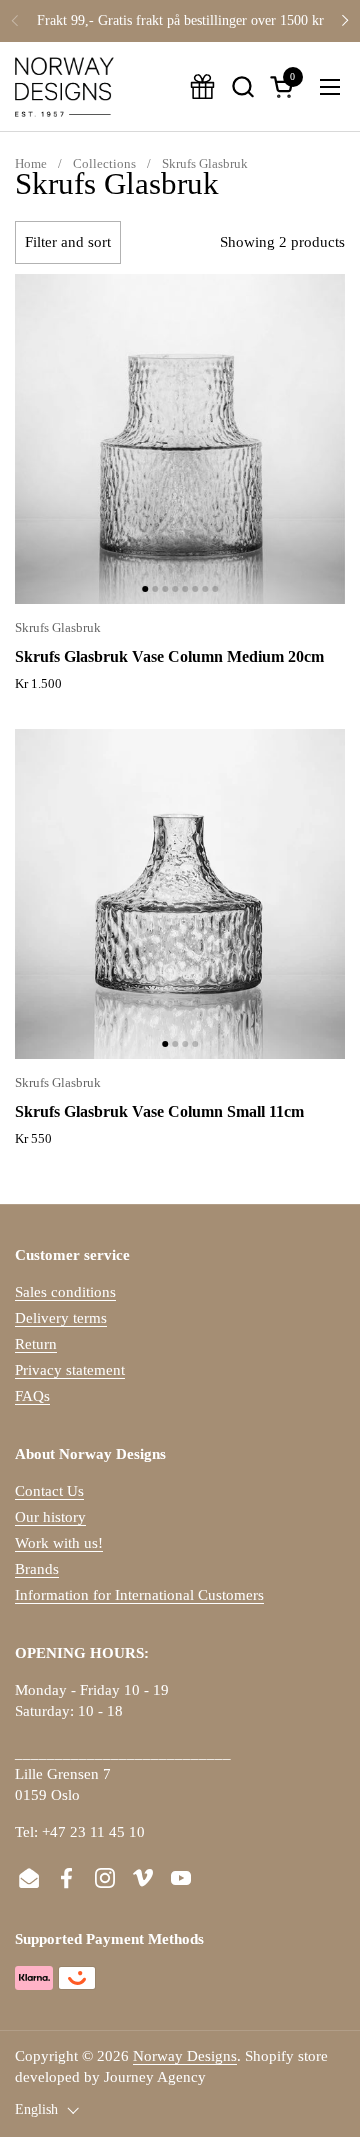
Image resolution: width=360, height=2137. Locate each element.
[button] (242, 86)
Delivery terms (61, 1318)
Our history (50, 1517)
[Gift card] (202, 86)
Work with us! (59, 1543)
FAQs (32, 1396)
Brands (37, 1569)
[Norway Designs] (64, 87)
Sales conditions (65, 1292)
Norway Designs (185, 2056)
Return (36, 1344)
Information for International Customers (139, 1595)
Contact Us (49, 1491)
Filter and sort (68, 242)
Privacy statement (70, 1370)
